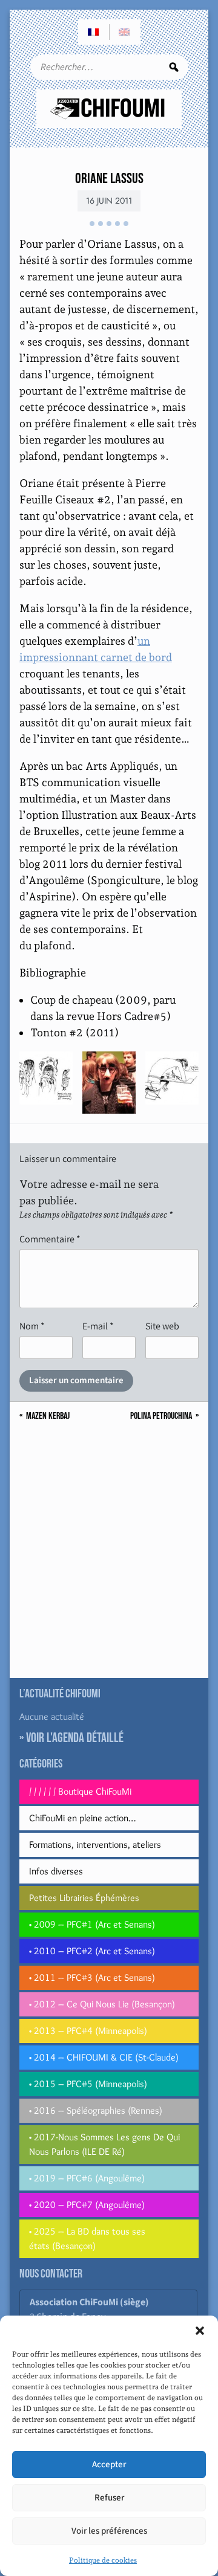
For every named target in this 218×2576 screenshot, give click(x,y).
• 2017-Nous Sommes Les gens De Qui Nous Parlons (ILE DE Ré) (104, 2144)
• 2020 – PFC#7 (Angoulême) (87, 2205)
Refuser (109, 2498)
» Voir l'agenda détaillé (71, 1738)
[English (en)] (125, 32)
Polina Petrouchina (161, 1416)
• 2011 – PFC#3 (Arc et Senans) (92, 1977)
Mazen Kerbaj (48, 1416)
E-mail (98, 1326)
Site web (162, 1326)
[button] (200, 2331)
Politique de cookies (103, 2560)
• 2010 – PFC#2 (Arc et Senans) (92, 1951)
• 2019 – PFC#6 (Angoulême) (87, 2178)
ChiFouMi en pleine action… (82, 1818)
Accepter (109, 2465)
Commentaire (50, 1239)
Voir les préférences (109, 2531)
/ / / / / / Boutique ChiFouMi (80, 1791)
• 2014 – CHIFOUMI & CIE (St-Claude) (104, 2057)
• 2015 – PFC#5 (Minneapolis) (88, 2084)
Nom (32, 1326)
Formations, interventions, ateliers (95, 1845)
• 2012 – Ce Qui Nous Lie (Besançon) (102, 2004)
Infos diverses (56, 1871)
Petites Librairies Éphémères (84, 1898)
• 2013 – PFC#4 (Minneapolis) (88, 2031)
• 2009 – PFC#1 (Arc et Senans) (92, 1924)
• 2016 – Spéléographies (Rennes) (96, 2110)
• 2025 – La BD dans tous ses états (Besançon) (87, 2239)
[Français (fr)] (94, 32)
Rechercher (174, 67)
